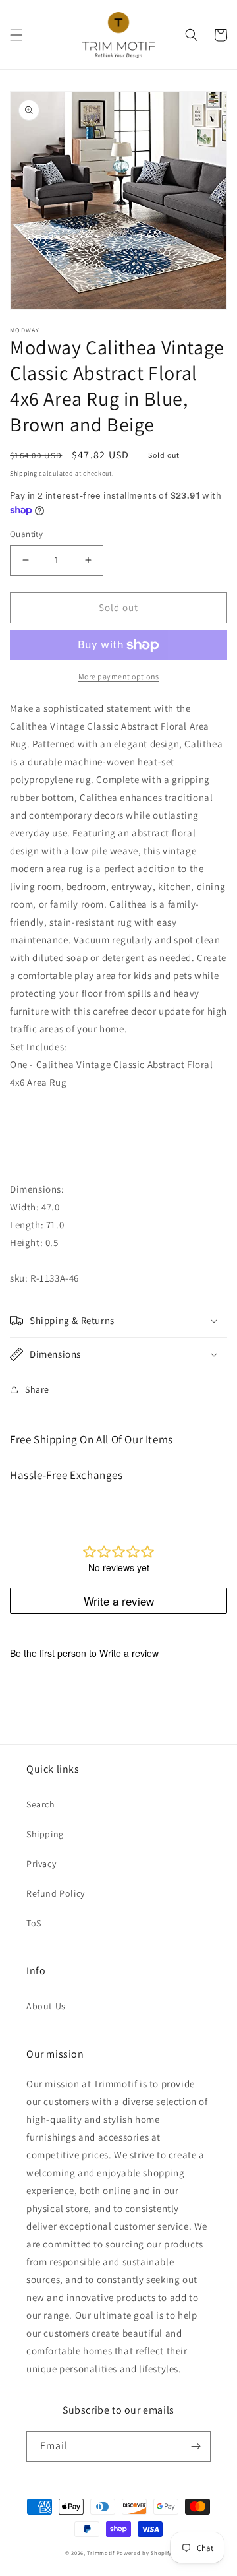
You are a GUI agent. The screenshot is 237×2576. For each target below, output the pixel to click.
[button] (16, 35)
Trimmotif (100, 2553)
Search (41, 1804)
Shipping (24, 473)
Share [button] (37, 1389)
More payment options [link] (119, 676)
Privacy (41, 1864)
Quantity (26, 534)
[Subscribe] (196, 2446)
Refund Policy (56, 1893)
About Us (46, 2006)
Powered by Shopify (145, 2553)
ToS (34, 1923)
